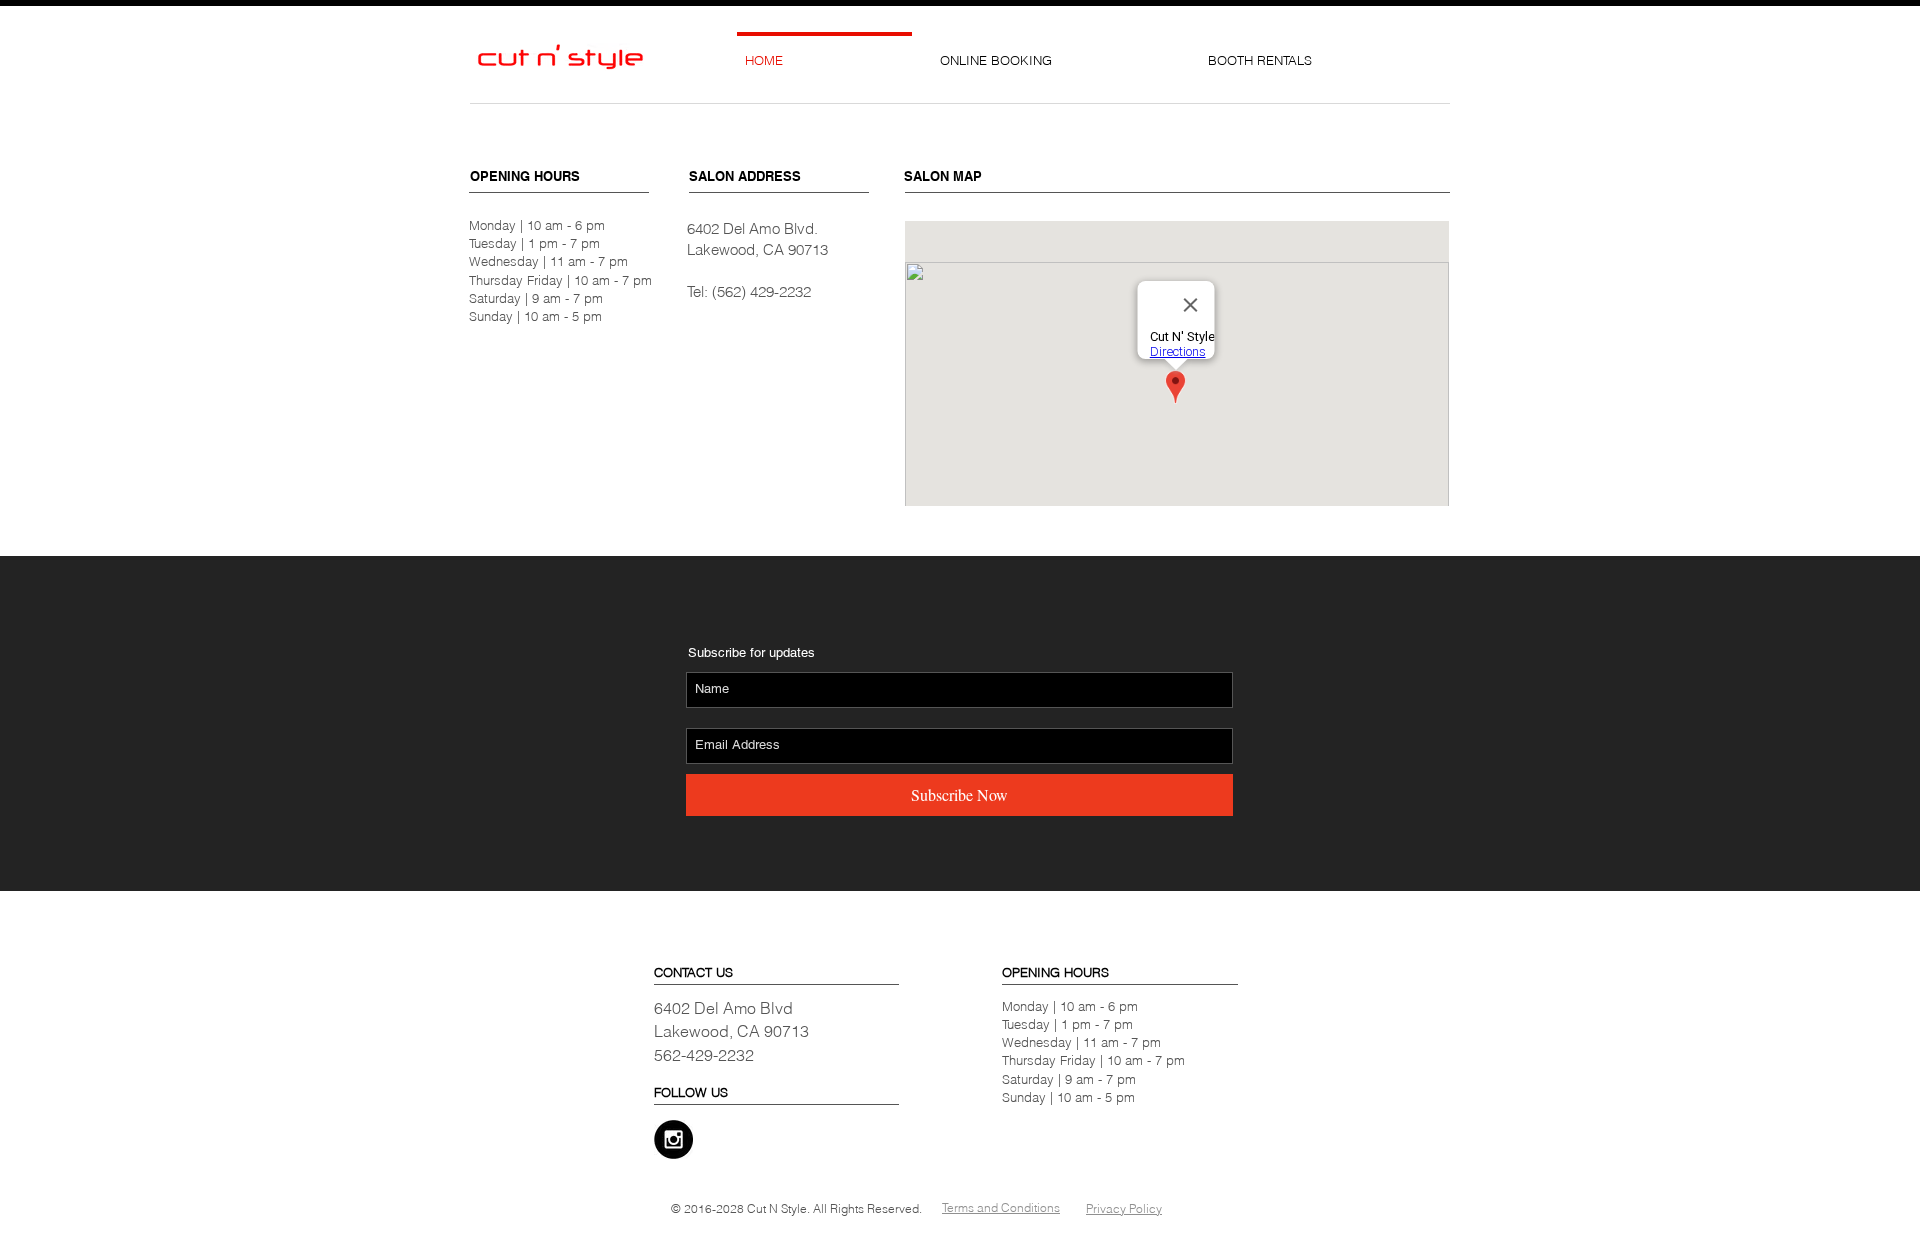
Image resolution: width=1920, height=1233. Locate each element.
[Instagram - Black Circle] (673, 1139)
